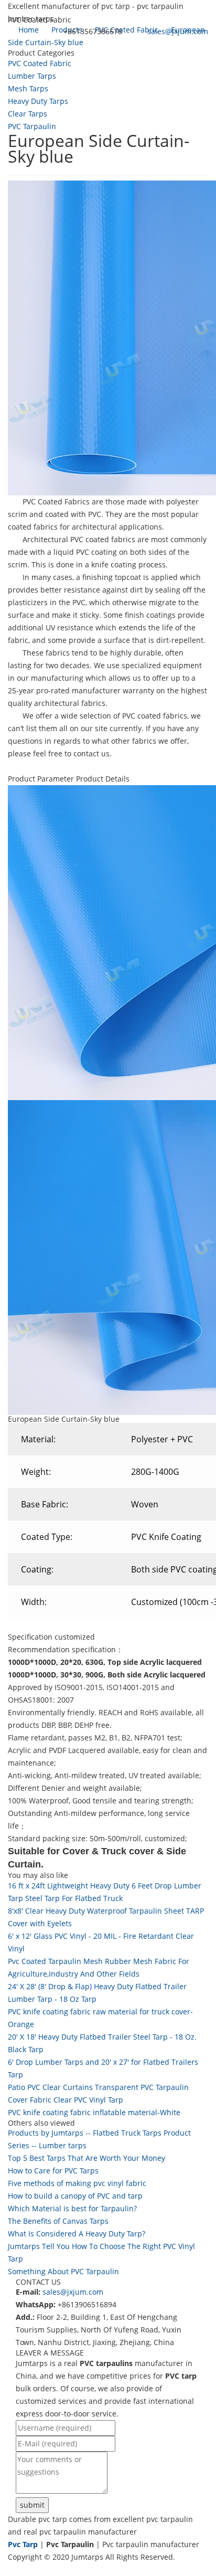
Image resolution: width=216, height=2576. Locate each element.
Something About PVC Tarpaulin (63, 2271)
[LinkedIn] (23, 2569)
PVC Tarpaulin (32, 126)
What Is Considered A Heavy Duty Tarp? (77, 2234)
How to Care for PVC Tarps (53, 2171)
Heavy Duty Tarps (38, 101)
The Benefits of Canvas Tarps (58, 2221)
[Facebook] (12, 2569)
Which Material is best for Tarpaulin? (72, 2208)
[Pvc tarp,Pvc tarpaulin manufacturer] (8, 51)
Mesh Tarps (28, 88)
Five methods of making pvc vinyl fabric (77, 2183)
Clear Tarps (28, 114)
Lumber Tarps (32, 76)
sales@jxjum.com (178, 31)
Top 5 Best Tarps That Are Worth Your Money (87, 2158)
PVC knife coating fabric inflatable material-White (94, 2112)
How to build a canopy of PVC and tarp (75, 2196)
